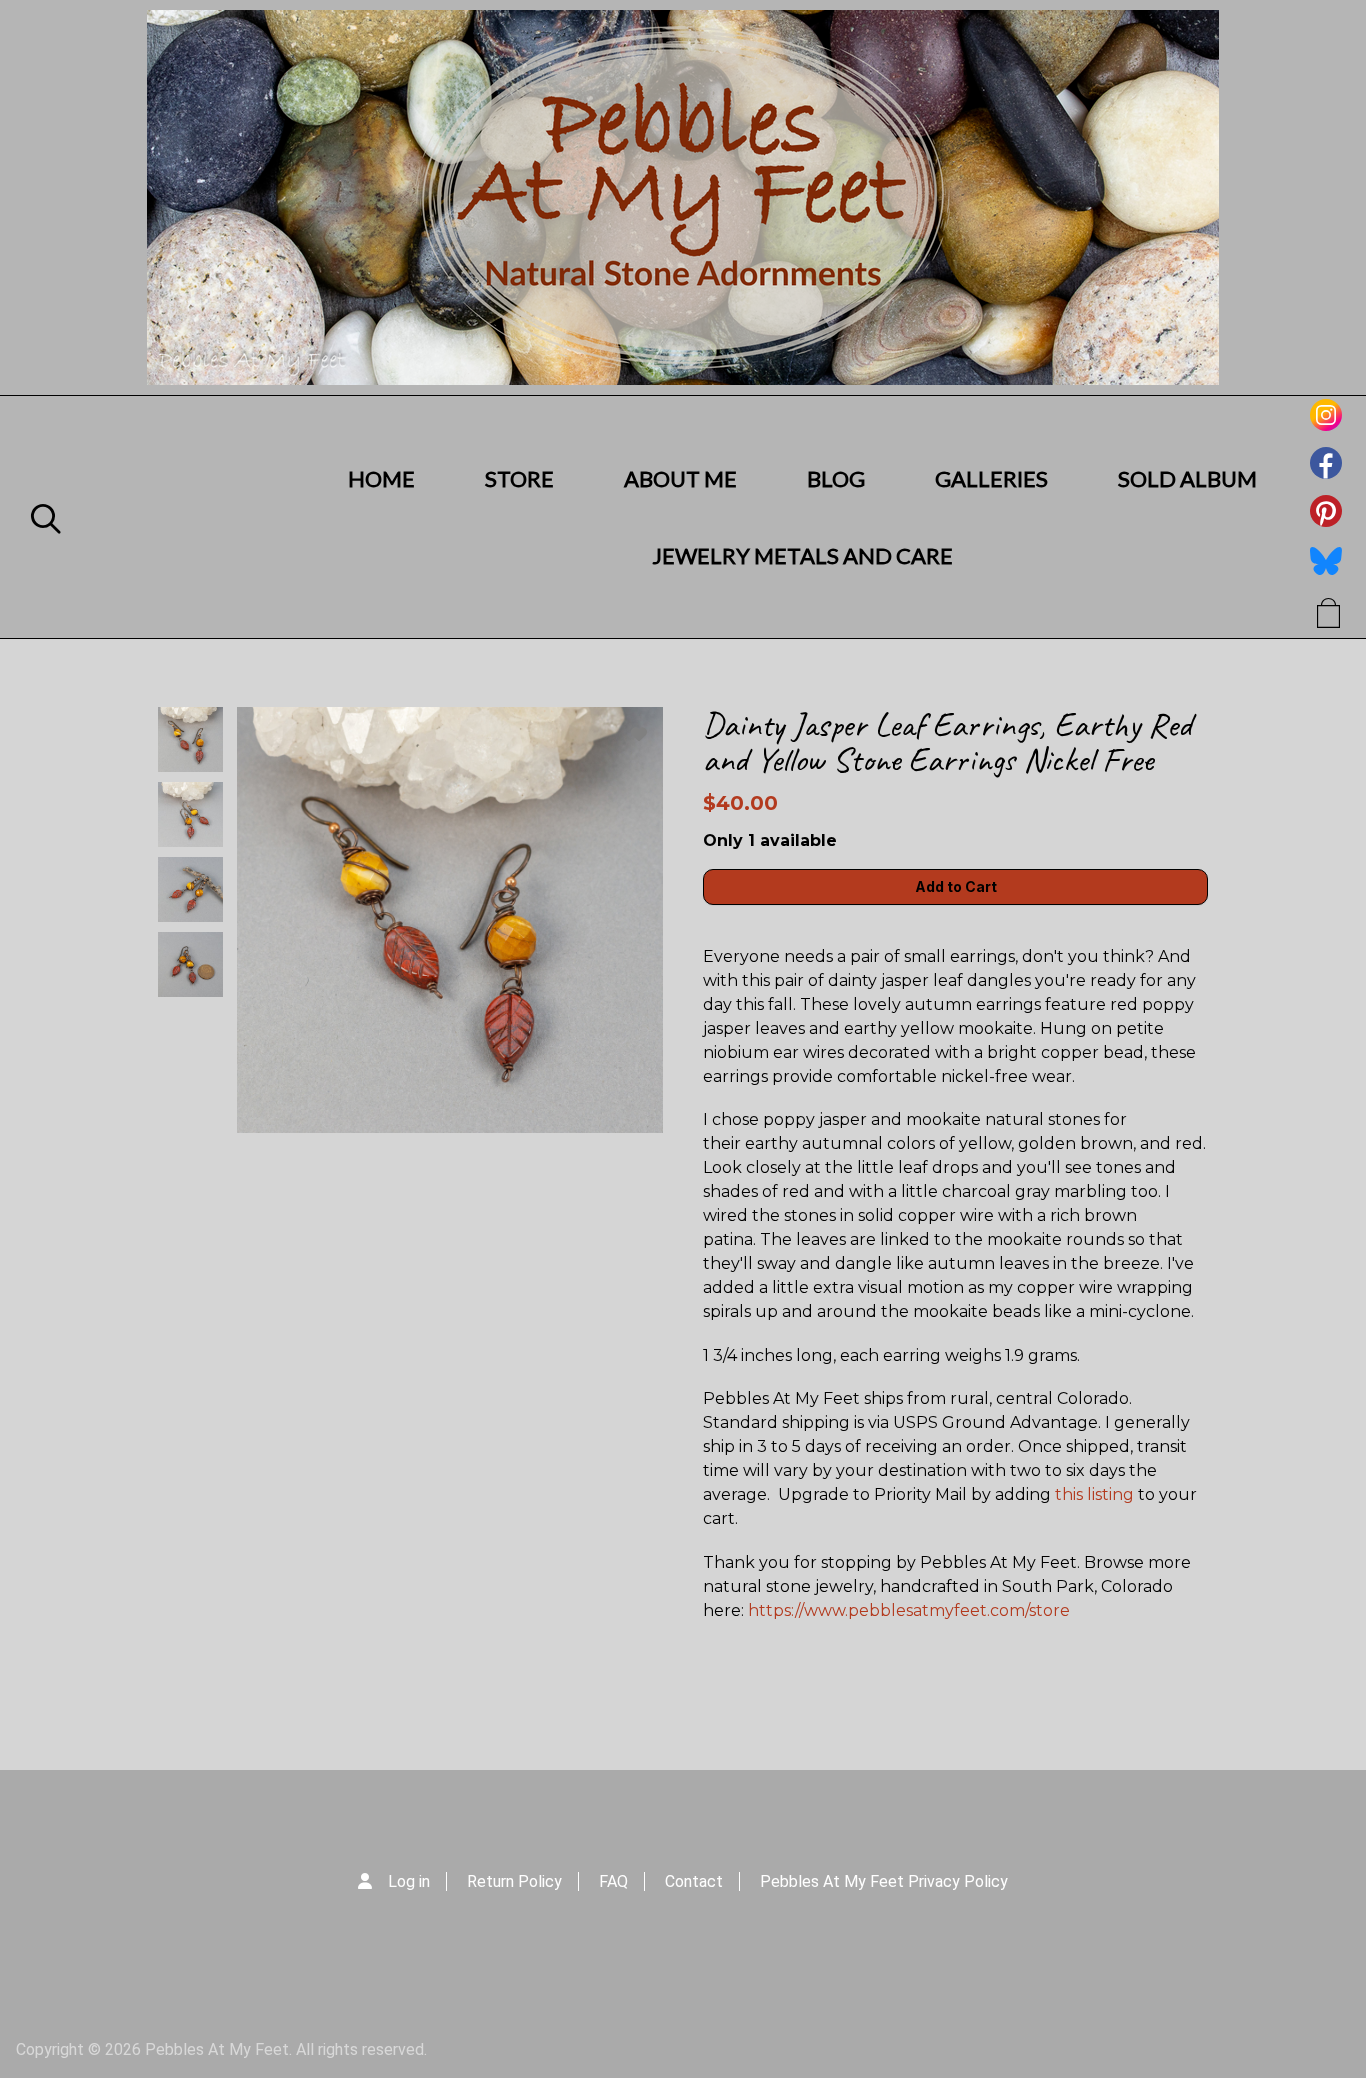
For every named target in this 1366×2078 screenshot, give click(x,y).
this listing (1094, 1494)
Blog (836, 478)
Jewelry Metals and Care (802, 555)
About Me (680, 478)
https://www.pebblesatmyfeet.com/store (909, 1610)
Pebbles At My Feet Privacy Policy (884, 1881)
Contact (694, 1881)
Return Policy (514, 1881)
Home (381, 478)
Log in (409, 1881)
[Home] (683, 197)
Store (519, 478)
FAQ (613, 1881)
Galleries (991, 478)
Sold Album (1187, 478)
